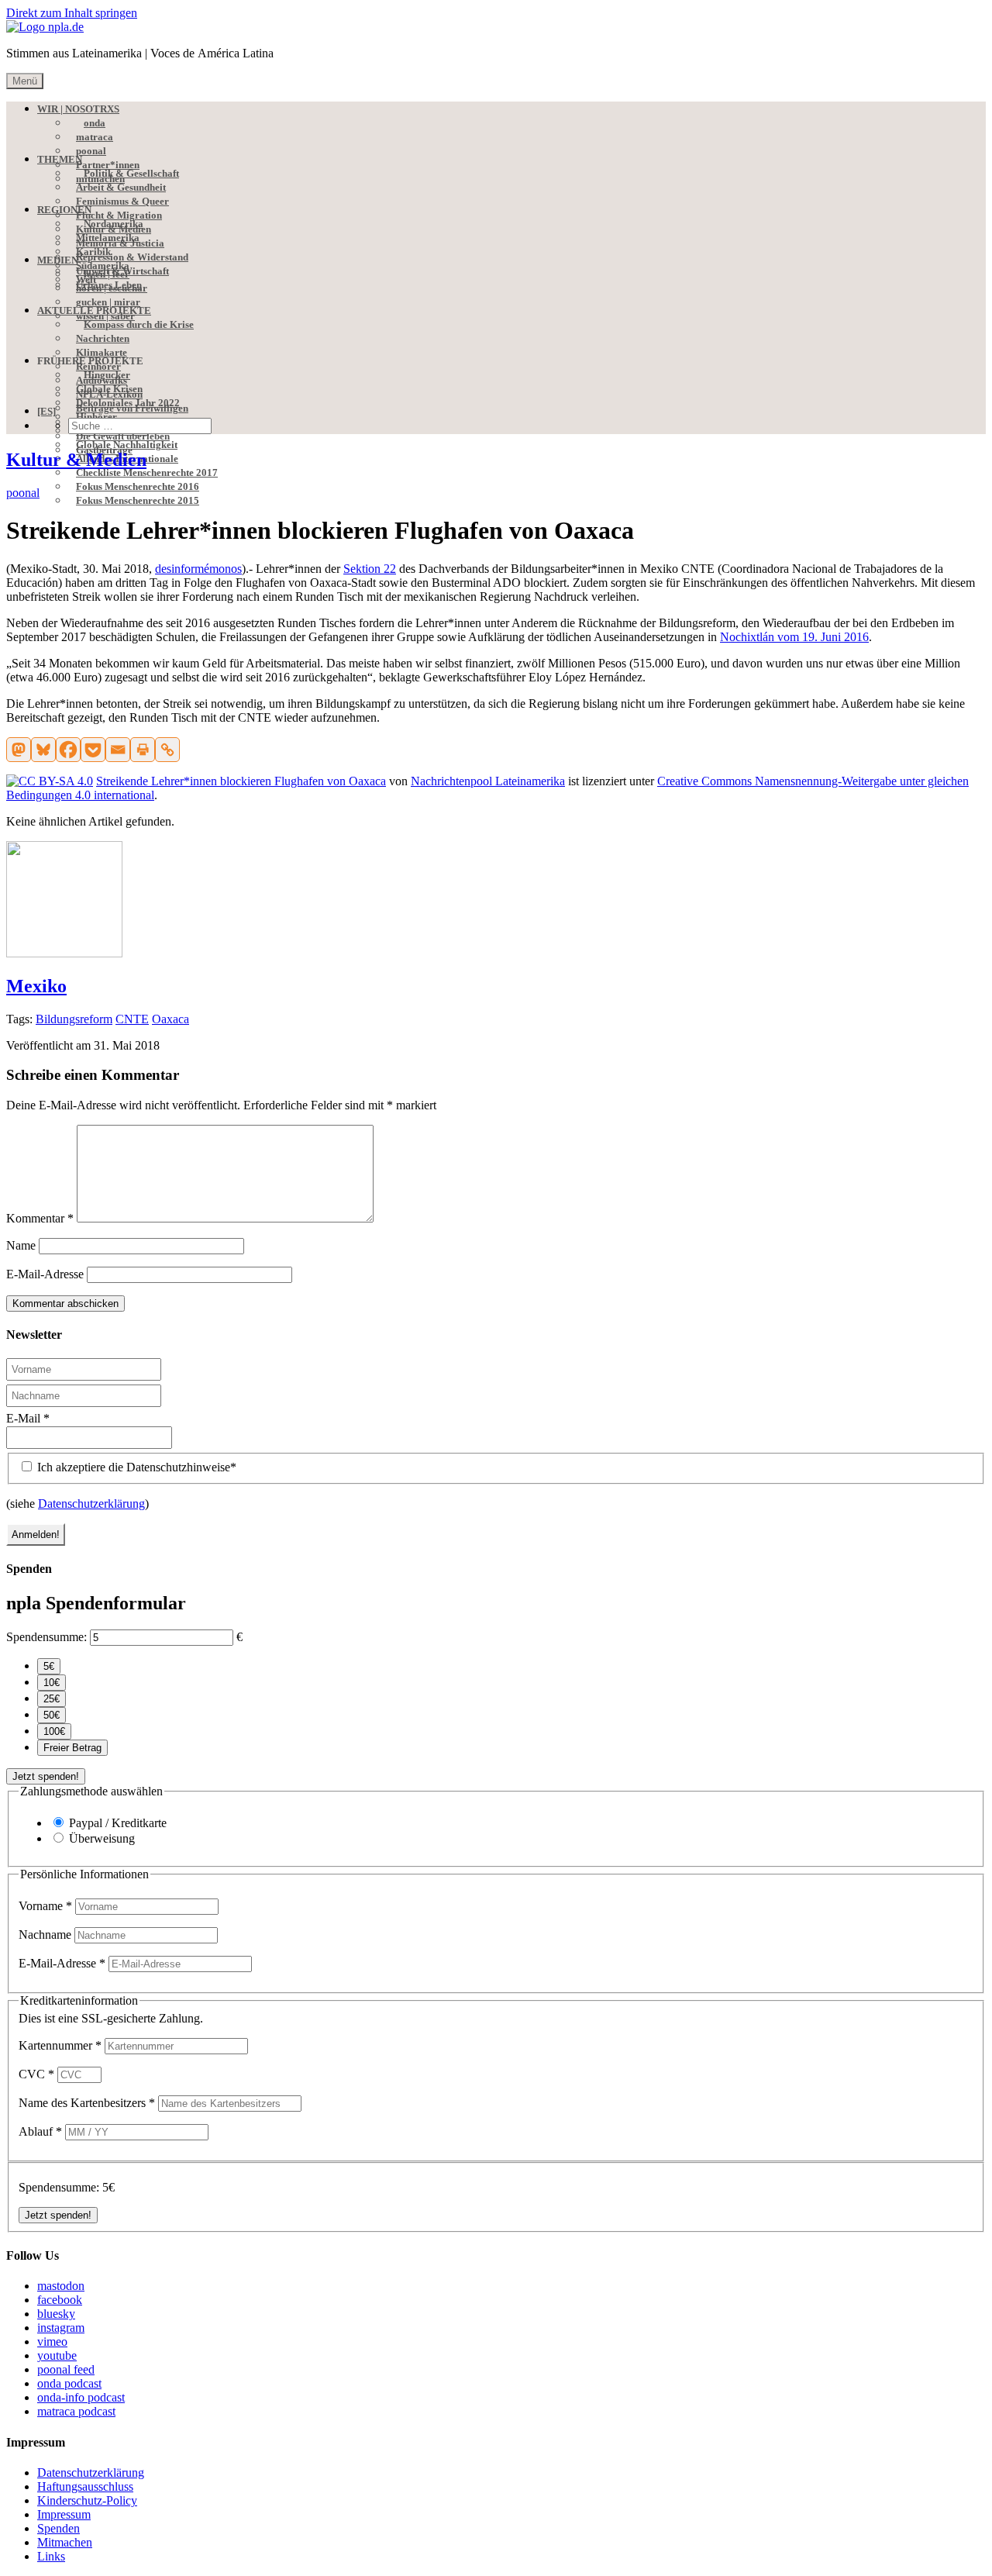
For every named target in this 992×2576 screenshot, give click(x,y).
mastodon (61, 2286)
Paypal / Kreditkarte (118, 1823)
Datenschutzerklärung (91, 1504)
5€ (49, 1666)
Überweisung (102, 1838)
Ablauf (40, 2131)
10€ (52, 1683)
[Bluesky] (43, 750)
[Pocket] (93, 750)
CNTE (132, 1019)
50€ (52, 1715)
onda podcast (69, 2383)
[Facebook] (68, 750)
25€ (52, 1699)
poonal (23, 493)
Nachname (46, 1935)
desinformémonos (198, 569)
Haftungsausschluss (85, 2486)
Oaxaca (170, 1019)
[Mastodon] (19, 750)
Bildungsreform (74, 1019)
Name (21, 1245)
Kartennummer (60, 2045)
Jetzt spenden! (46, 1776)
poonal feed (66, 2369)
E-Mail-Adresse (45, 1274)
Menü (25, 81)
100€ (54, 1731)
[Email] (118, 750)
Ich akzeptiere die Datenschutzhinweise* (135, 1467)
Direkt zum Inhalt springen (72, 13)
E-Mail (28, 1418)
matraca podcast (76, 2411)
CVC (36, 2074)
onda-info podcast (81, 2397)
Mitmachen (65, 2542)
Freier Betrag (72, 1748)
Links (51, 2556)
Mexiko (36, 986)
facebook (60, 2300)
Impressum (64, 2514)
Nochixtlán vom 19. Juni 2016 (794, 637)
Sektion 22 (370, 569)
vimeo (52, 2342)
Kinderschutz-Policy (87, 2500)
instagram (61, 2328)
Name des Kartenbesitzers (87, 2103)
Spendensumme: (46, 1637)
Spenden (59, 2528)
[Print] (143, 750)
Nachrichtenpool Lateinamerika (488, 781)
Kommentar (40, 1218)
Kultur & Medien (76, 460)
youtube (57, 2355)
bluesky (56, 2314)
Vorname (45, 1906)
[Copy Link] (167, 750)
